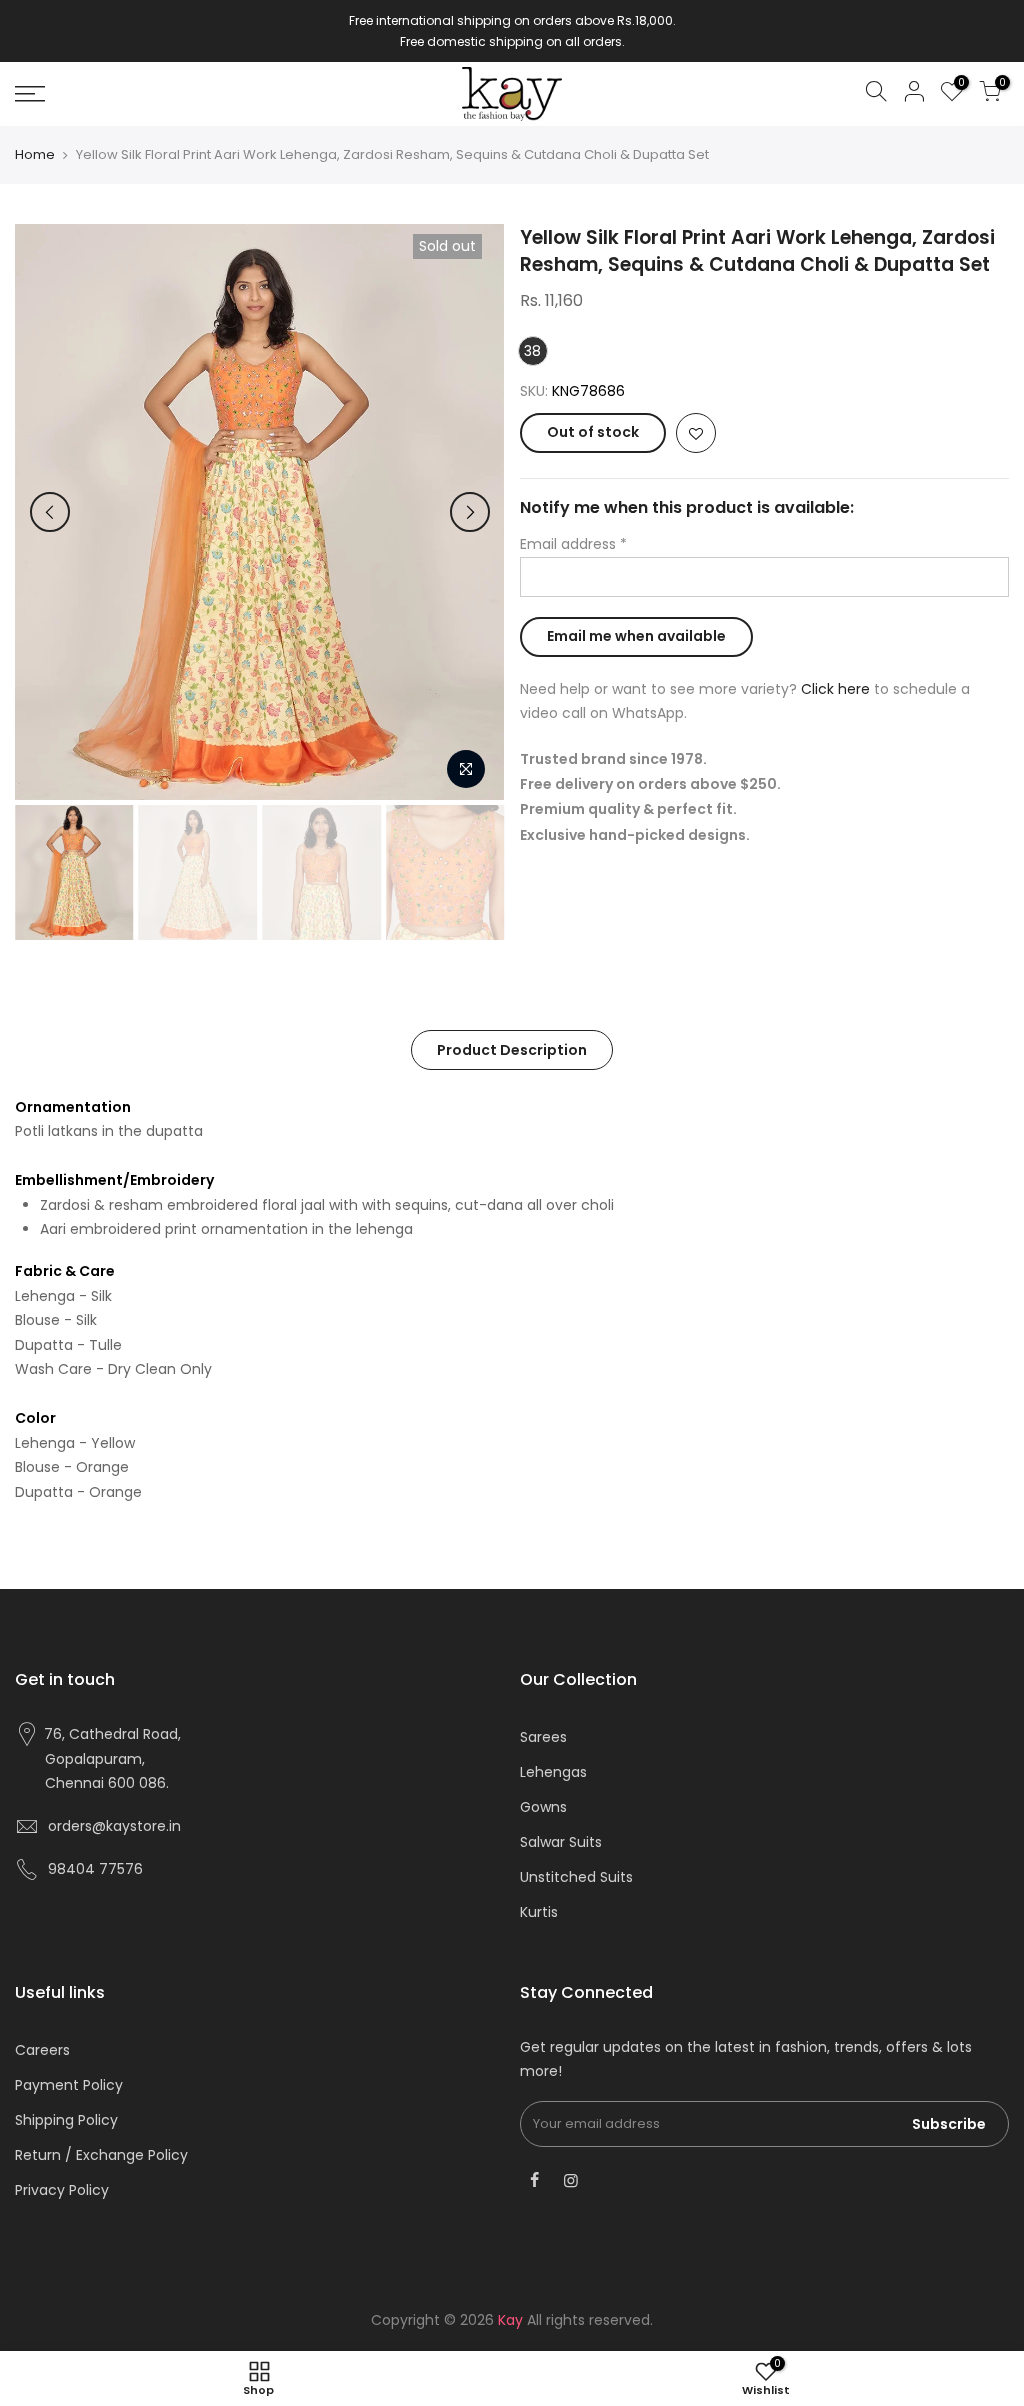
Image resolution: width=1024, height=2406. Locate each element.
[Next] (470, 512)
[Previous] (50, 512)
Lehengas (553, 1772)
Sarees (543, 1737)
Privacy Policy (62, 2190)
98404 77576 (95, 1869)
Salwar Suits (561, 1842)
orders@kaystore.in (114, 1826)
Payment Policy (69, 2085)
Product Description (512, 1050)
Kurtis (539, 1912)
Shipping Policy (66, 2120)
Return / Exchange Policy (101, 2155)
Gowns (543, 1807)
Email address (573, 544)
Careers (42, 2050)
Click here (835, 689)
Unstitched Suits (576, 1877)
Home (35, 155)
